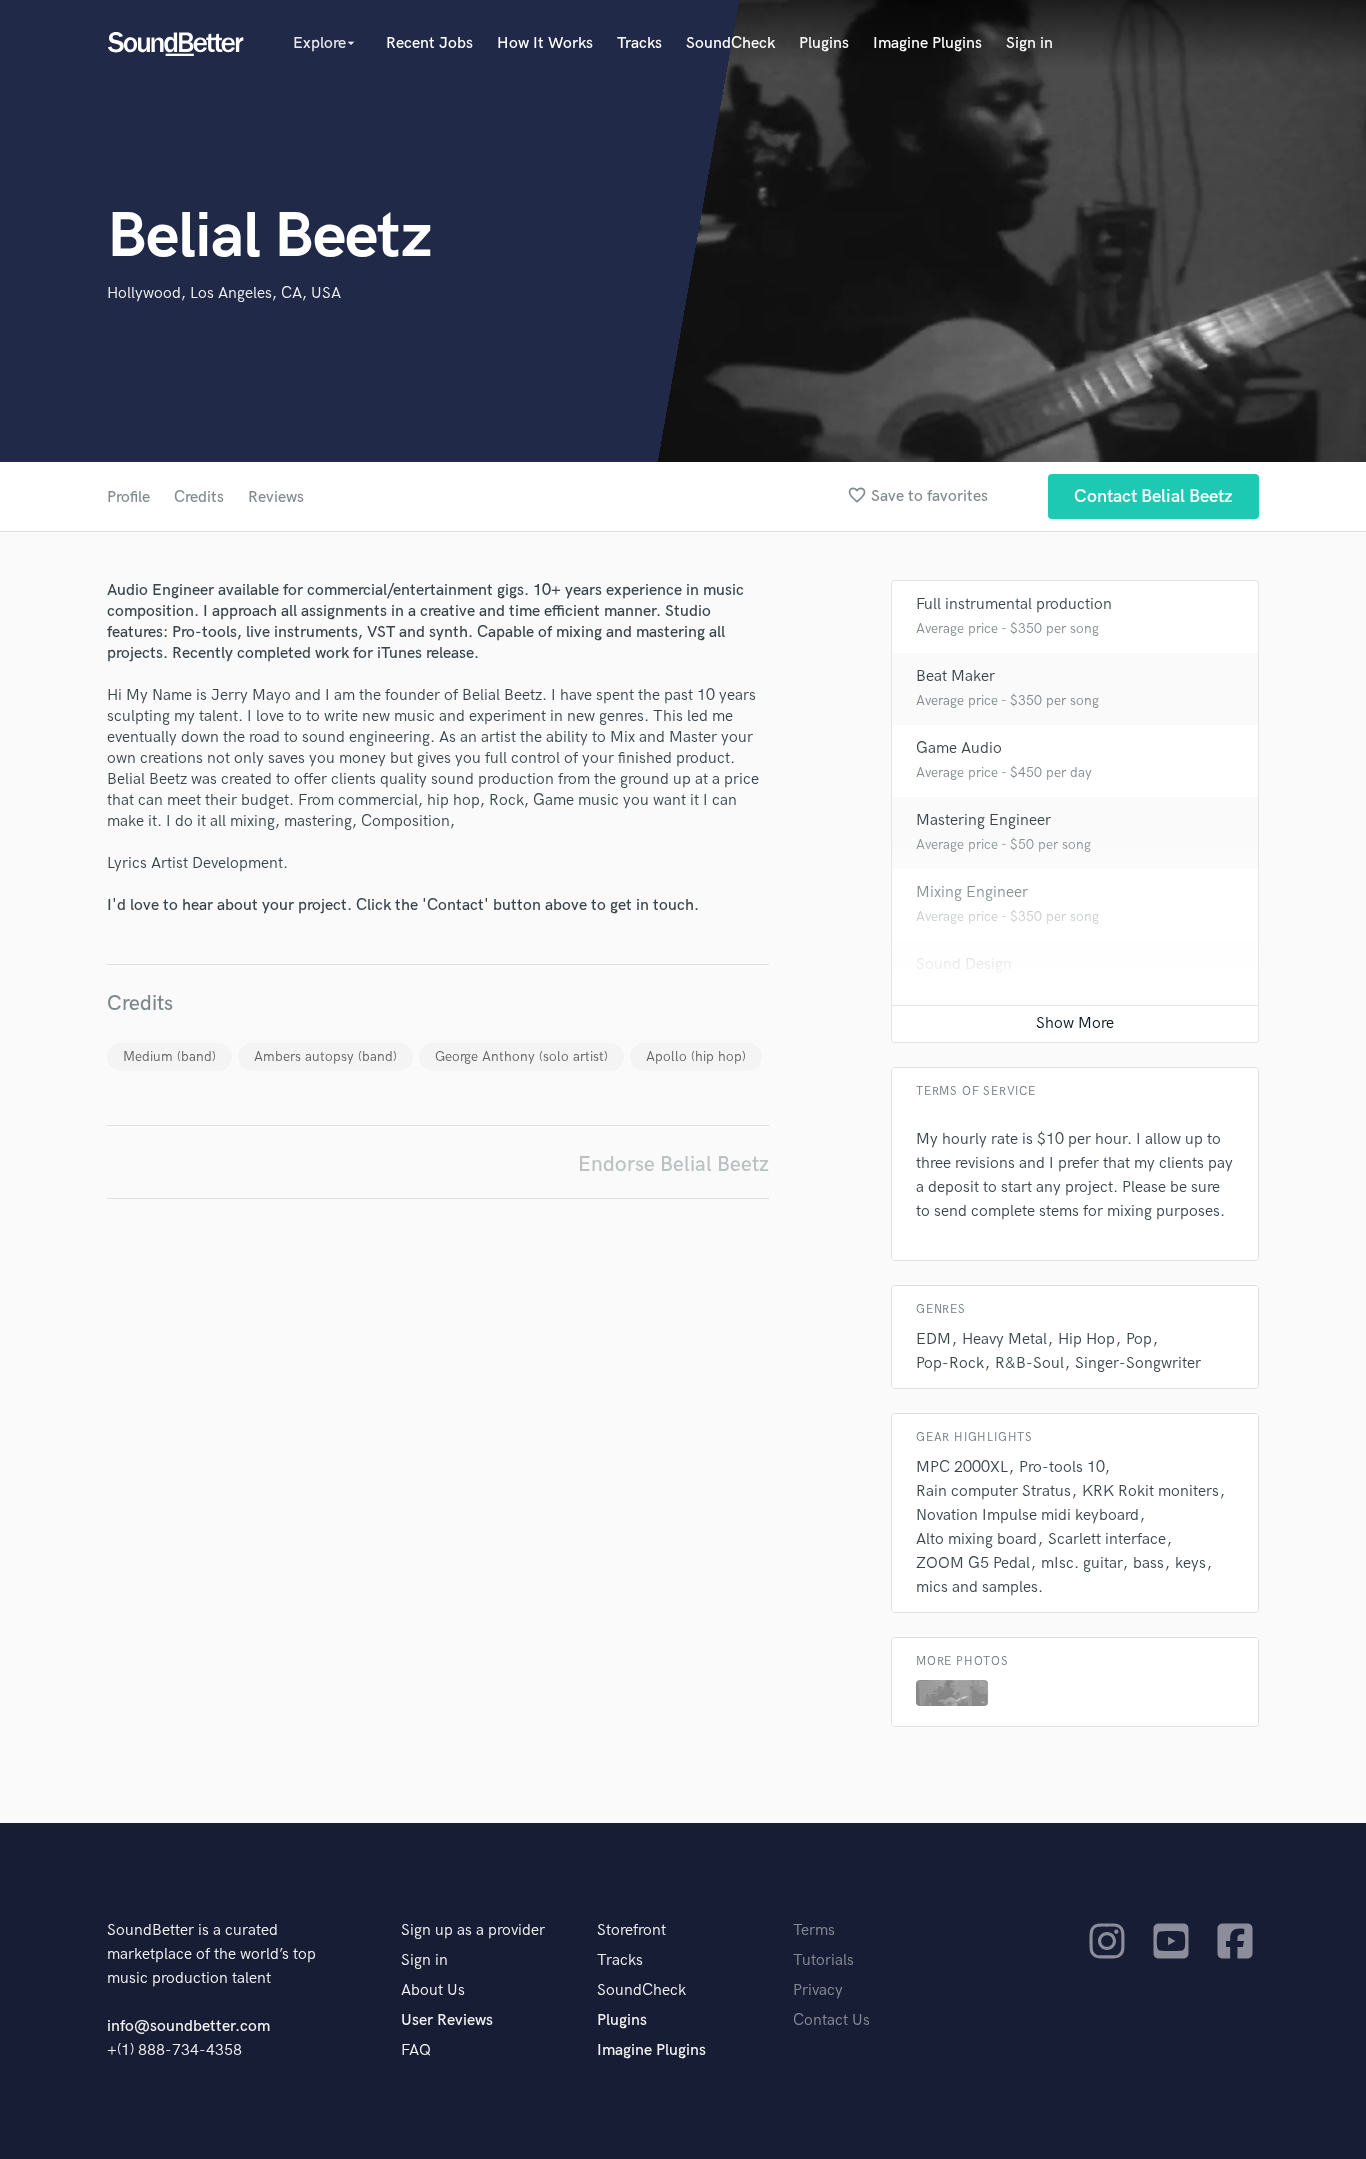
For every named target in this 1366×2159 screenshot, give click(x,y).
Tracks (639, 43)
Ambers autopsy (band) (325, 1056)
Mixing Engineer (972, 892)
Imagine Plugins (927, 43)
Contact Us (831, 2020)
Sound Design (964, 964)
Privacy (818, 1990)
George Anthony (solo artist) (521, 1056)
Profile (128, 497)
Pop (1139, 1339)
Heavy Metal (1004, 1339)
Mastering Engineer (983, 820)
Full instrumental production (1014, 604)
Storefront (631, 1930)
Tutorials (823, 1960)
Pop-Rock (950, 1363)
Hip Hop (1086, 1339)
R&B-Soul (1029, 1363)
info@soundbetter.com (188, 2026)
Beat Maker (955, 676)
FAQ (416, 2050)
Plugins (824, 43)
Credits (199, 497)
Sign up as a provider (473, 1930)
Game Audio (959, 748)
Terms (814, 1930)
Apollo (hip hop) (696, 1056)
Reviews (276, 497)
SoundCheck (730, 43)
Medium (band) (169, 1056)
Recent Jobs (429, 43)
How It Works (545, 43)
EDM (933, 1339)
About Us (433, 1990)
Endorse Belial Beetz (673, 1164)
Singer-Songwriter (1138, 1363)
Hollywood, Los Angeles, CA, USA (224, 293)
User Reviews (447, 2020)
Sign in (1029, 43)
